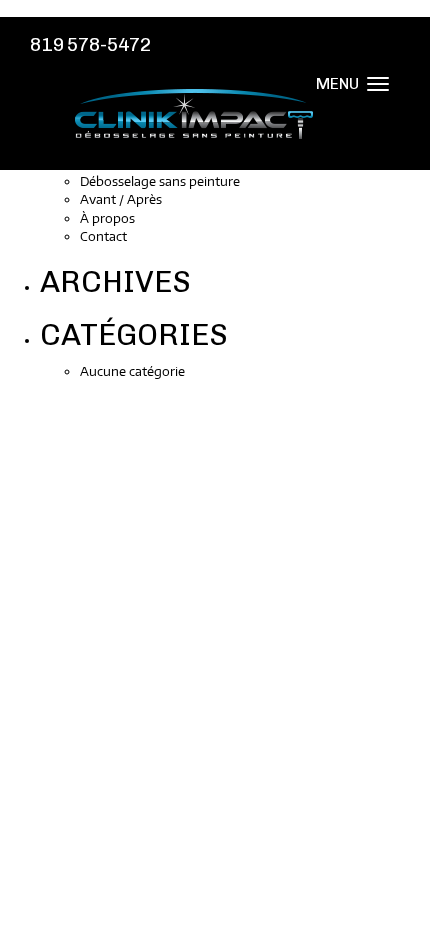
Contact (103, 236)
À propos (107, 218)
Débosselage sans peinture (160, 181)
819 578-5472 (90, 44)
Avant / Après (121, 199)
